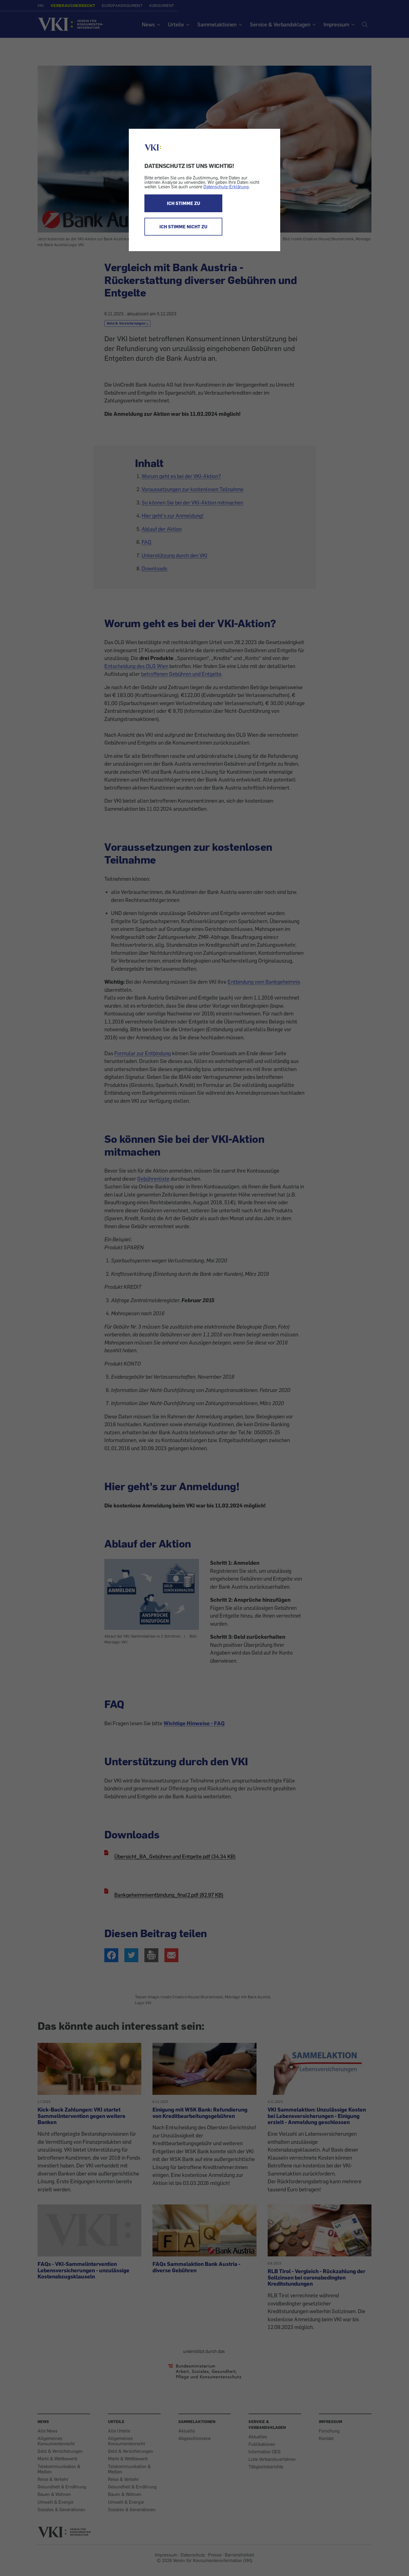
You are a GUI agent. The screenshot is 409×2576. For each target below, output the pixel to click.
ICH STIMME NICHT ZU (183, 227)
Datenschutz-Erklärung (226, 187)
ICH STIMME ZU (183, 203)
